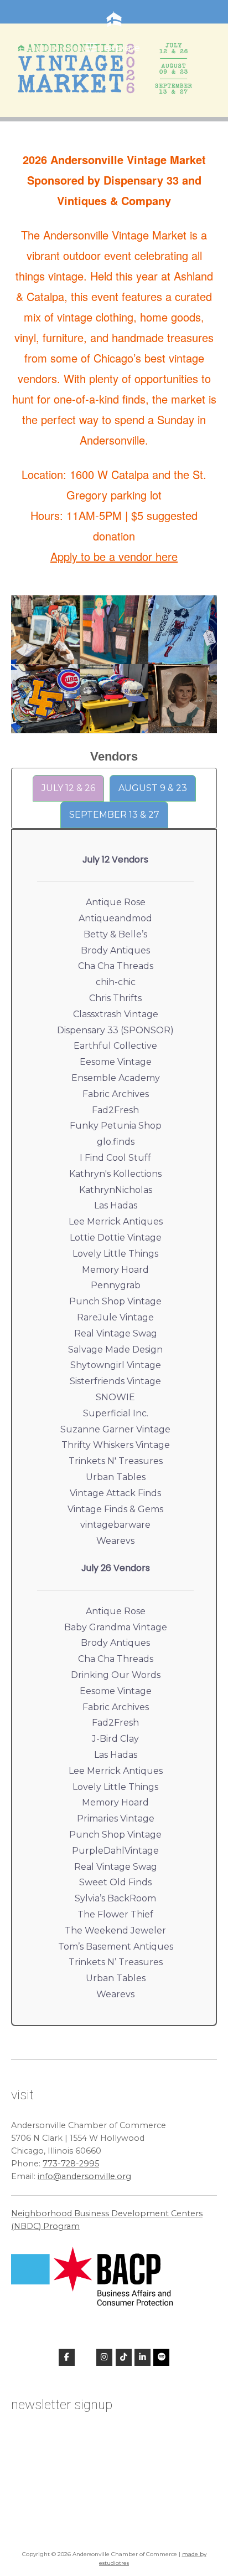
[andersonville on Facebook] (67, 2357)
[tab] (68, 788)
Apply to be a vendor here (114, 556)
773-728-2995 (71, 2164)
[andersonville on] (85, 2357)
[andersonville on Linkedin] (142, 2357)
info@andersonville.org (84, 2176)
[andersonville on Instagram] (104, 2357)
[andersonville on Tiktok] (124, 2357)
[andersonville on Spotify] (161, 2357)
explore (121, 47)
